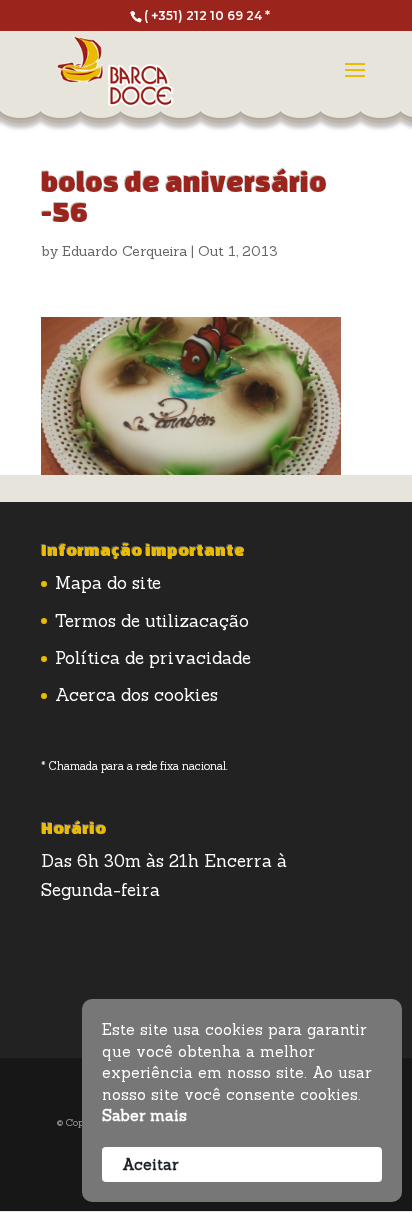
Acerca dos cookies (136, 695)
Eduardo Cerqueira (124, 251)
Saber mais (144, 1115)
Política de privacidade (153, 658)
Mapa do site (108, 583)
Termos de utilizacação (152, 621)
